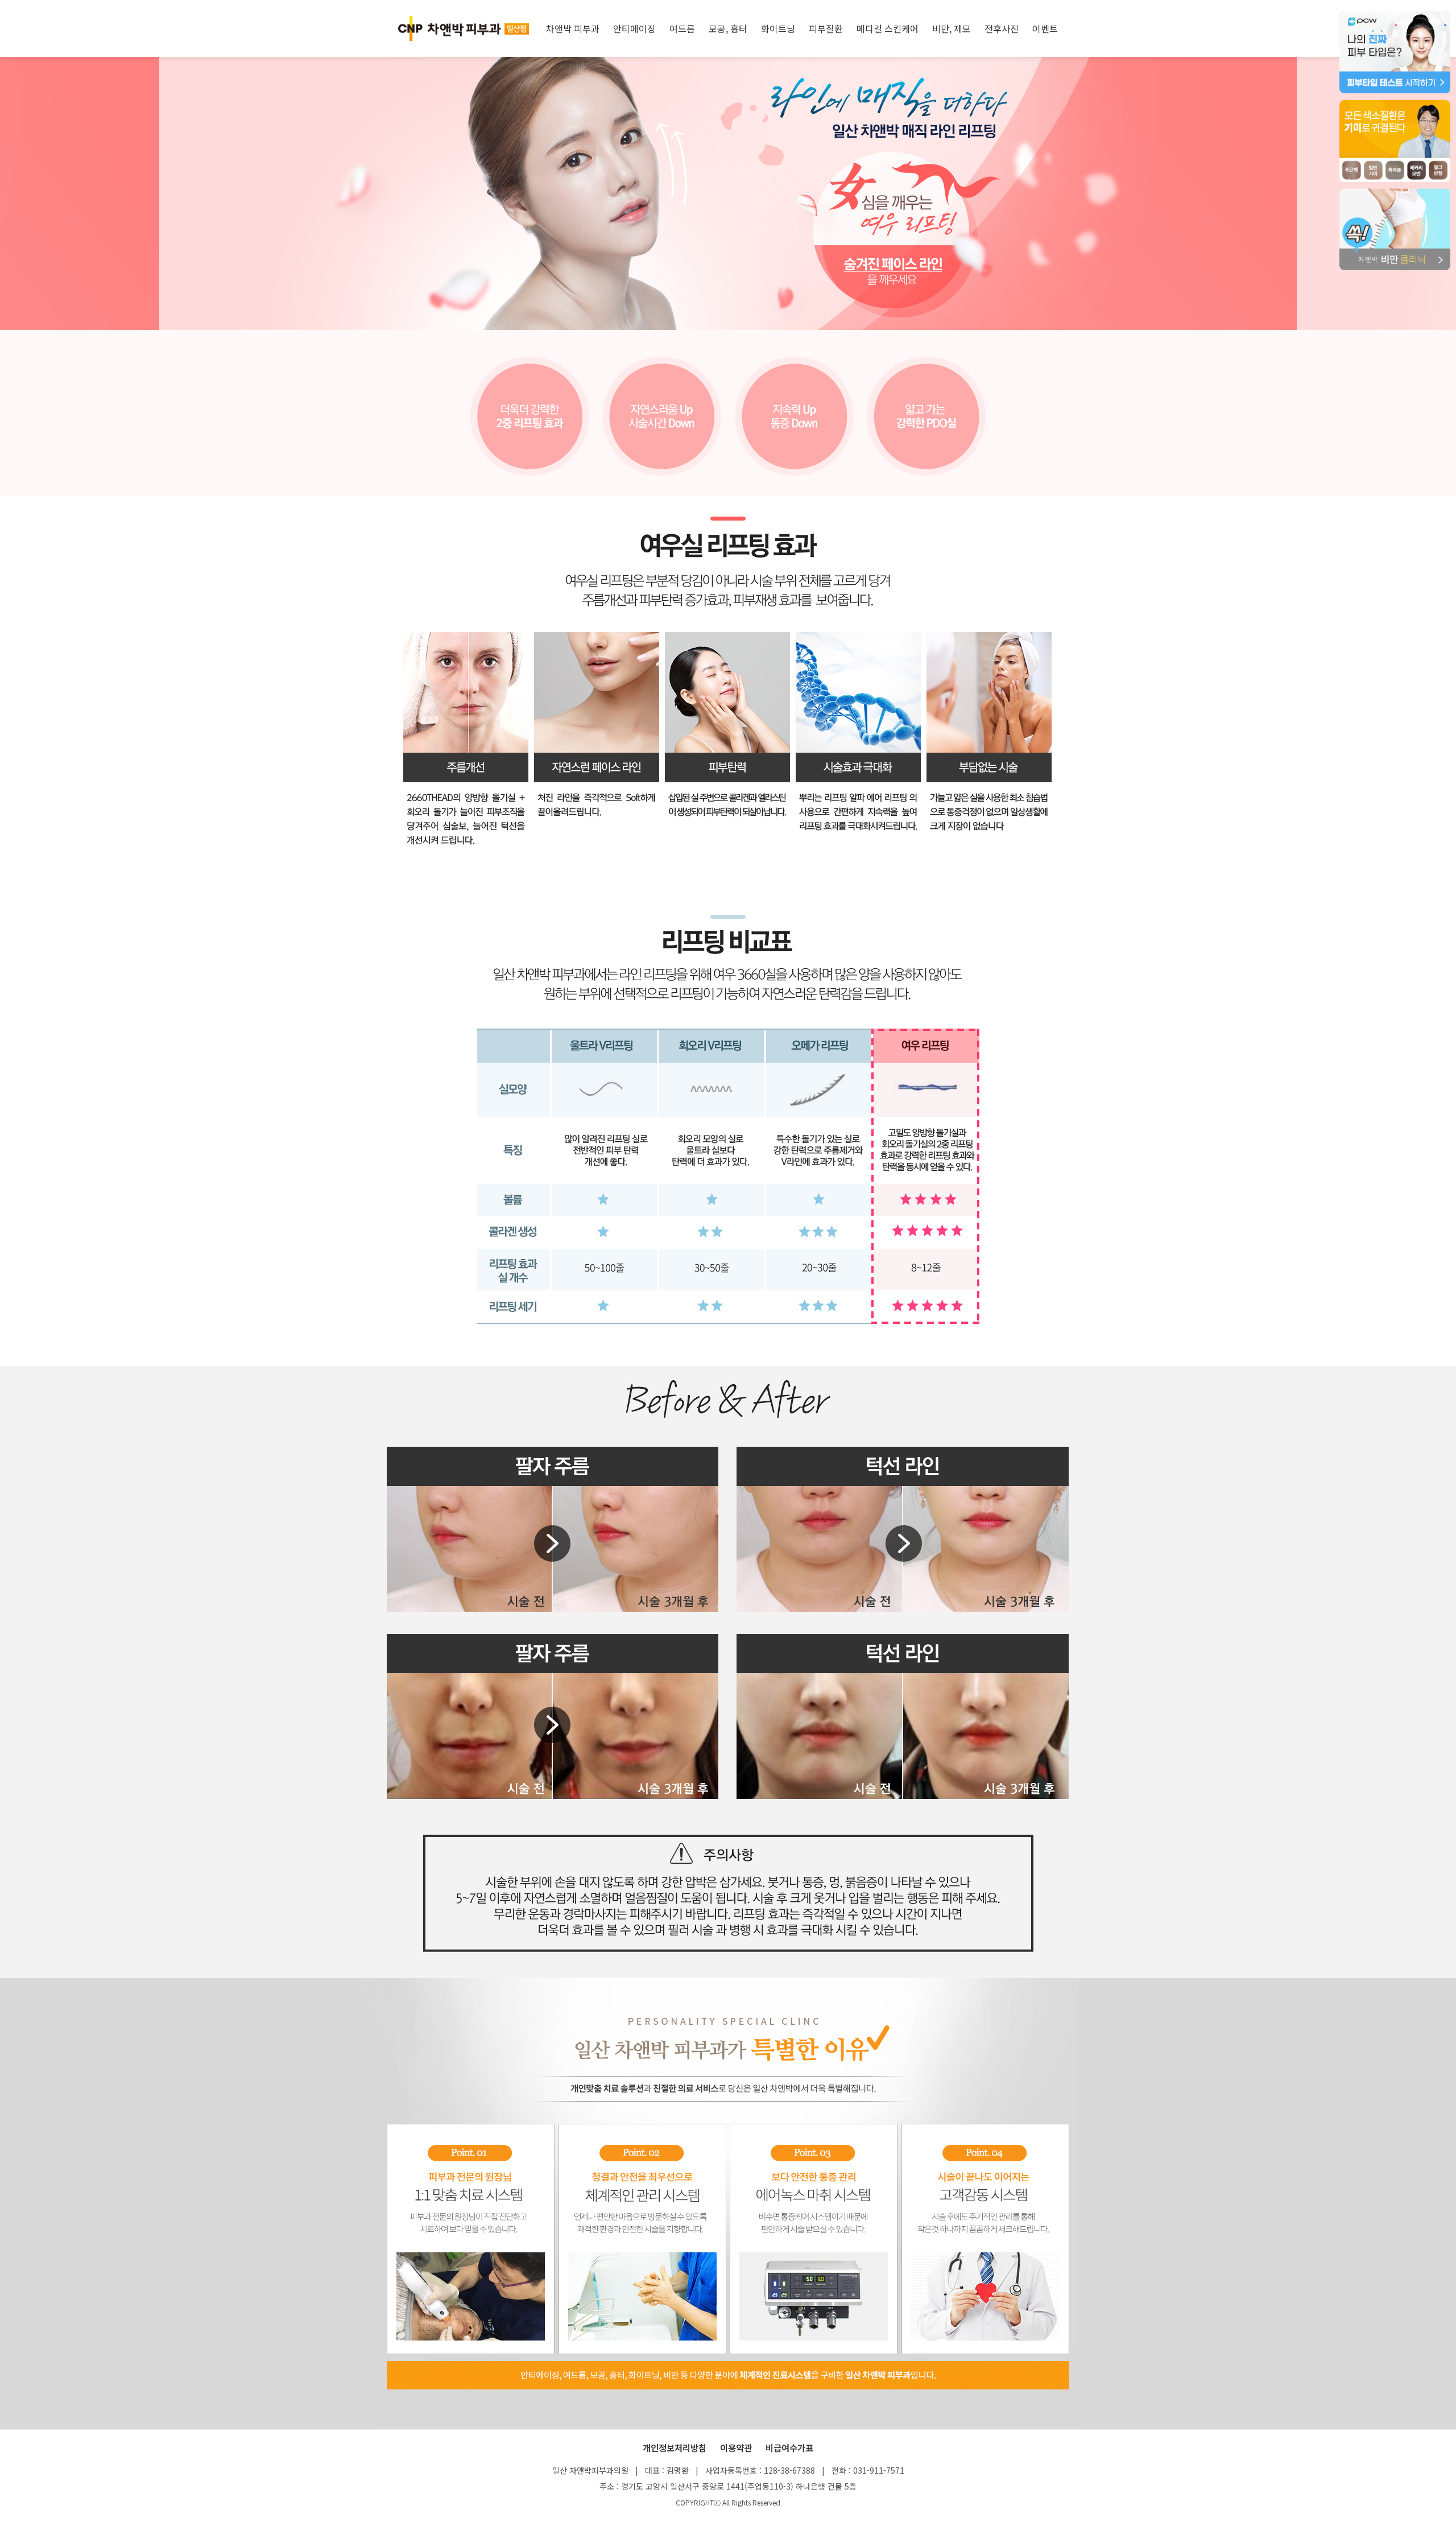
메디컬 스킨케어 (888, 28)
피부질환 (826, 28)
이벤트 (1045, 28)
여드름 (682, 28)
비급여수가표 (789, 2447)
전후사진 (1002, 28)
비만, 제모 (952, 28)
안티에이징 (634, 28)
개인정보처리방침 (675, 2447)
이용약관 (736, 2447)
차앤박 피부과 (573, 28)
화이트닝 (778, 28)
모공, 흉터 (728, 28)
